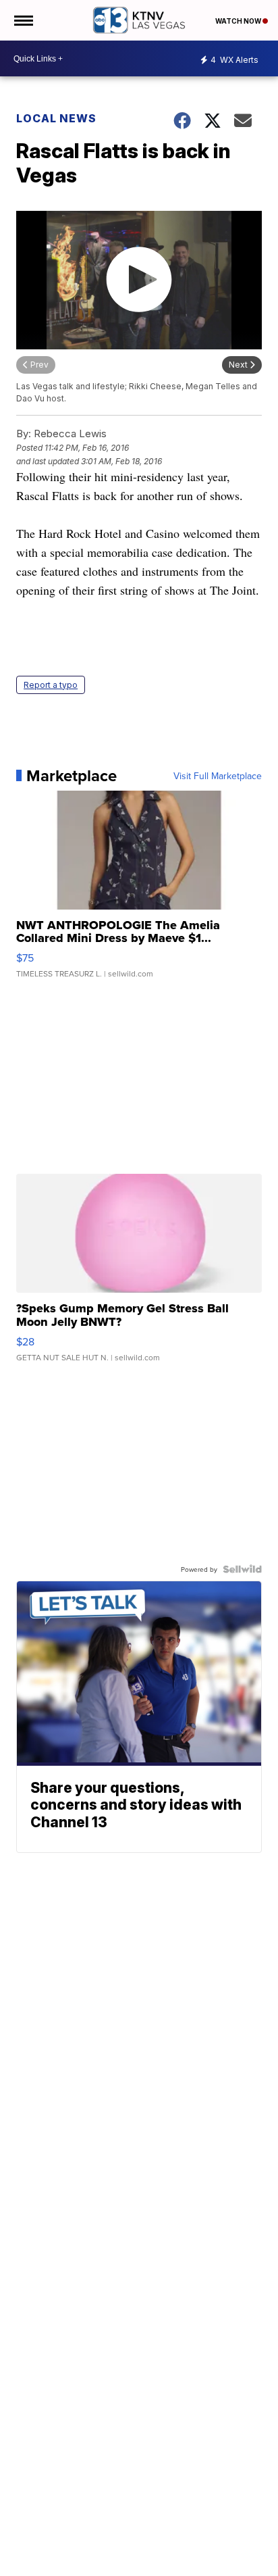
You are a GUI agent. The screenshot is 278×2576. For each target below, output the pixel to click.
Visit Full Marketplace (218, 776)
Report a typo (51, 685)
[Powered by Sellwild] (242, 1569)
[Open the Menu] (23, 20)
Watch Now (239, 21)
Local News (56, 118)
